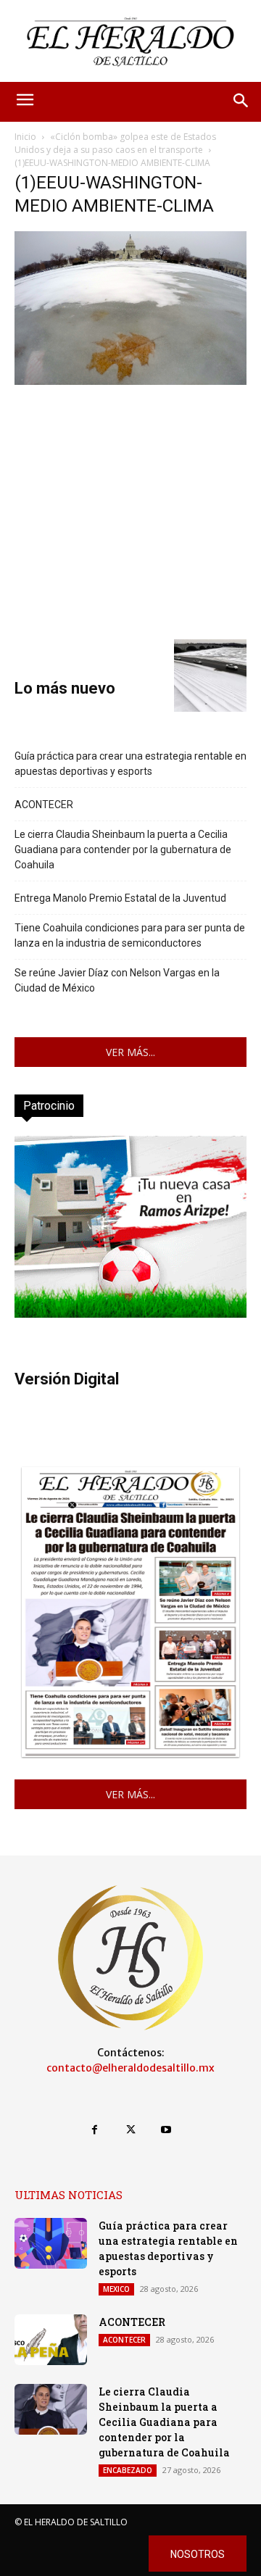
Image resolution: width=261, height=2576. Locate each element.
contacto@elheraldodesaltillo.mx (130, 2068)
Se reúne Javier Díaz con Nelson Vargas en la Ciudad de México (117, 980)
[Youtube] (166, 2130)
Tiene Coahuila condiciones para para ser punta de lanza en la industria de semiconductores (130, 935)
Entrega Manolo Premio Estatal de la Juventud (120, 898)
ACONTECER (44, 805)
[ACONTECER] (51, 2340)
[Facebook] (95, 2130)
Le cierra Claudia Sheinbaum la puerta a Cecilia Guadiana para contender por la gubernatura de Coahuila (123, 849)
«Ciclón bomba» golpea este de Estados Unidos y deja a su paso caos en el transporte (115, 143)
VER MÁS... (130, 1052)
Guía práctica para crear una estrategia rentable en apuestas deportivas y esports (130, 764)
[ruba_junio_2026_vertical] (130, 1314)
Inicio (25, 137)
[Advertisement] (130, 510)
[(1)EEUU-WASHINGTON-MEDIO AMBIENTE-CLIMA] (130, 381)
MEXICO (116, 2289)
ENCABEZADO (128, 2470)
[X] (130, 2130)
